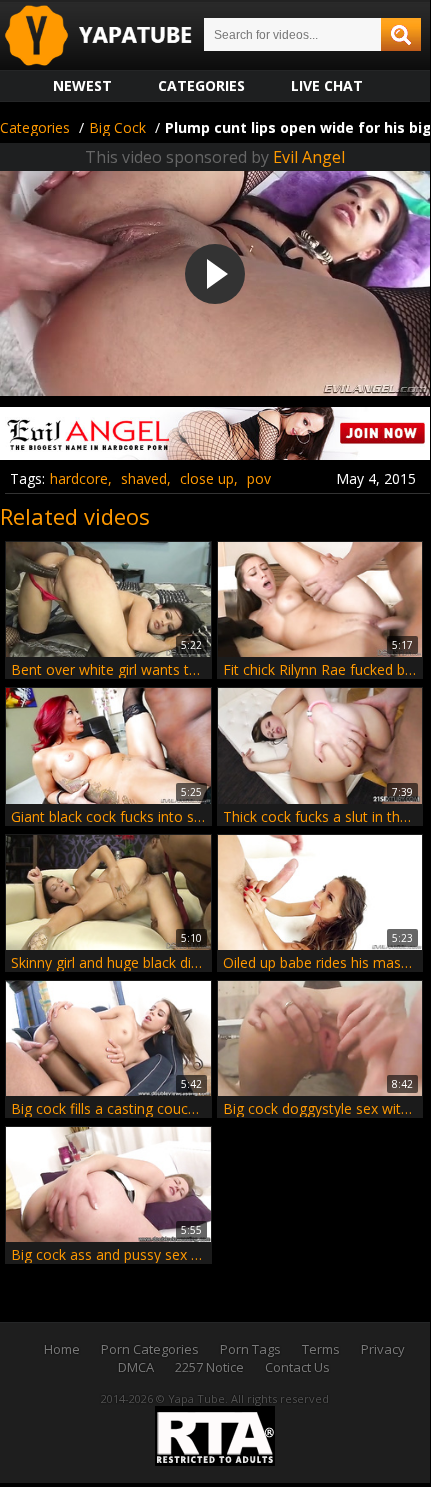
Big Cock (117, 127)
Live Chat (327, 85)
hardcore (79, 478)
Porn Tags (250, 1349)
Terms (321, 1349)
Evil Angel (309, 157)
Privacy (383, 1349)
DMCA (136, 1367)
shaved (144, 478)
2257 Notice (209, 1367)
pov (259, 478)
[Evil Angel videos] (215, 452)
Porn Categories (150, 1349)
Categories (201, 85)
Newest (82, 85)
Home (62, 1349)
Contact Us (297, 1367)
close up (207, 478)
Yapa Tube (114, 36)
